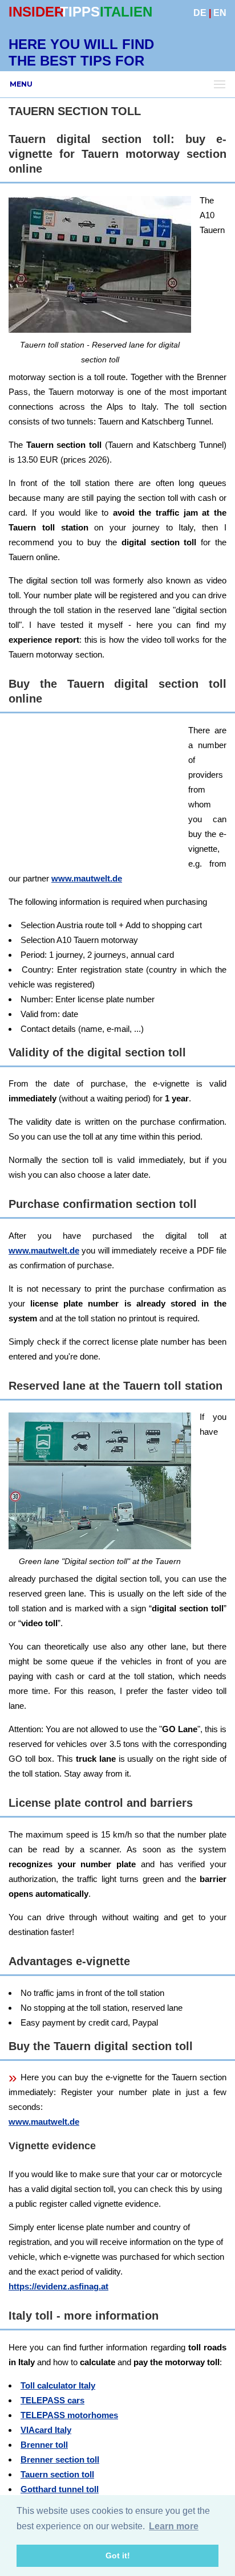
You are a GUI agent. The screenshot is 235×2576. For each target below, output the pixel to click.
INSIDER (36, 12)
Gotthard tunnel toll (60, 2489)
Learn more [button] (174, 2526)
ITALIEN (126, 12)
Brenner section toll (60, 2459)
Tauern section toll (57, 2474)
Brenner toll (44, 2445)
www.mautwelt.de (44, 1250)
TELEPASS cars (52, 2400)
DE (200, 13)
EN (220, 13)
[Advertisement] (117, 840)
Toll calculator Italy (58, 2385)
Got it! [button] (118, 2555)
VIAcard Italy (46, 2430)
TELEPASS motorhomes (69, 2415)
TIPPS (80, 12)
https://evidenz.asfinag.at (58, 2286)
